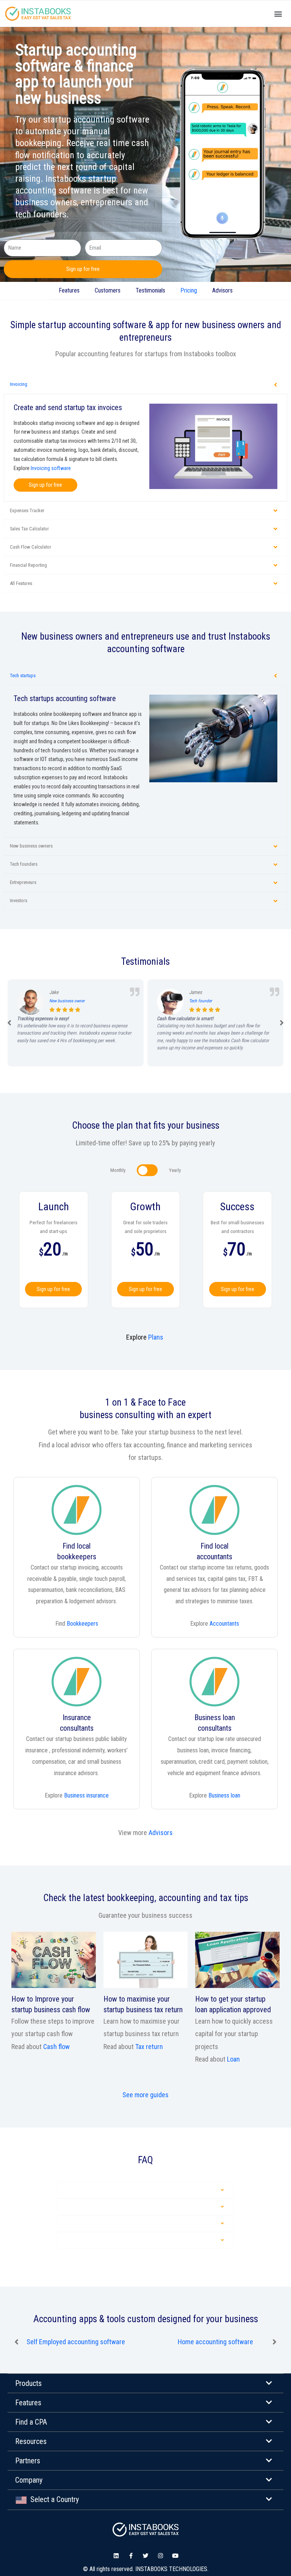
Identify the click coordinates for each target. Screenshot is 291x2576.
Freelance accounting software (216, 2342)
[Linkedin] (116, 2556)
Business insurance (86, 1795)
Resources (31, 2441)
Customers (108, 290)
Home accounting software (76, 2342)
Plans (156, 1337)
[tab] (145, 385)
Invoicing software (51, 468)
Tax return (149, 2047)
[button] (279, 14)
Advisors (222, 290)
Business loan (224, 1795)
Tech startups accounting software (65, 698)
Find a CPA (31, 2422)
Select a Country (53, 2499)
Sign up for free (53, 1289)
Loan (233, 2059)
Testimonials (150, 290)
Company (29, 2480)
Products (28, 2383)
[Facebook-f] (131, 2556)
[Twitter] (146, 2556)
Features (69, 290)
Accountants (224, 1624)
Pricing (189, 290)
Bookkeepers (82, 1624)
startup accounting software (92, 325)
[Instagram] (160, 2556)
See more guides (145, 2095)
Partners (28, 2461)
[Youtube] (175, 2556)
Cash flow (56, 2047)
